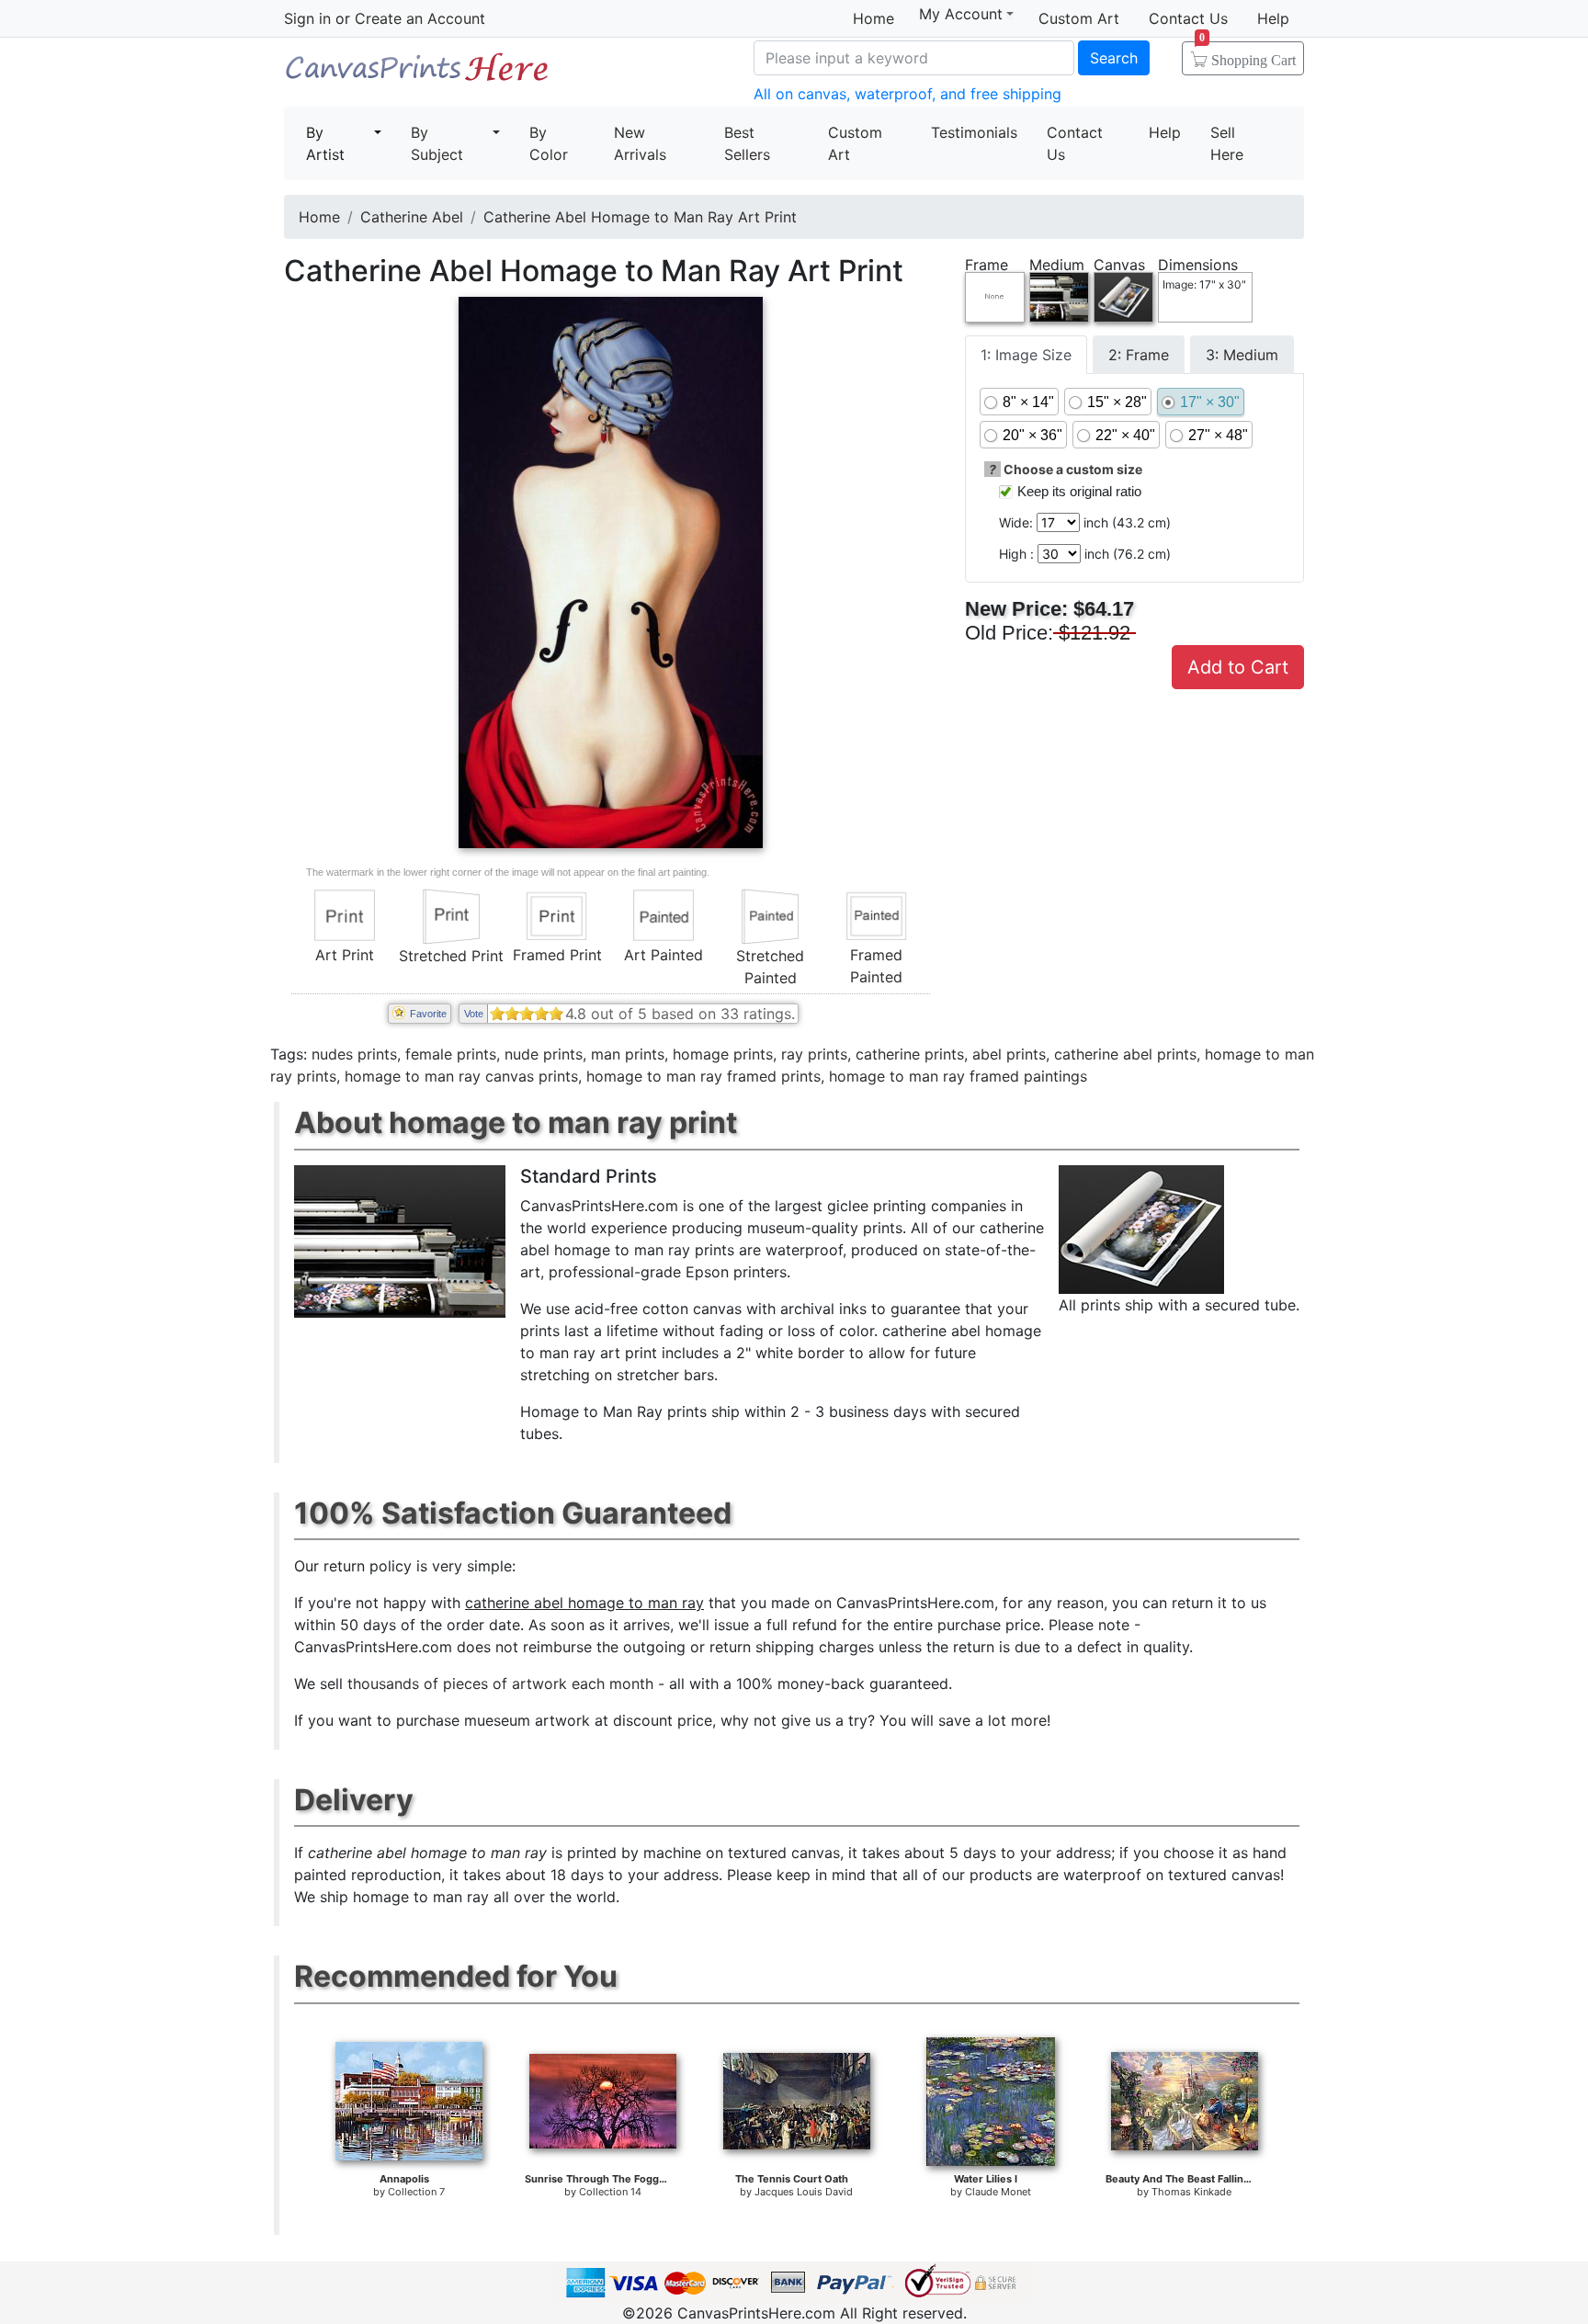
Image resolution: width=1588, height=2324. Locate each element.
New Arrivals (640, 143)
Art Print (345, 955)
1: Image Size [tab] (1026, 355)
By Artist (325, 143)
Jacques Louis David (804, 2192)
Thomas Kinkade (1191, 2192)
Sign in (307, 18)
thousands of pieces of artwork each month (500, 1683)
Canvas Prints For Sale (417, 74)
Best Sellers (747, 143)
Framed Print (557, 955)
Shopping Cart (1248, 54)
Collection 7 (416, 2192)
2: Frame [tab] (1139, 355)
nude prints (544, 1054)
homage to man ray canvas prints (461, 1076)
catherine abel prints (1125, 1054)
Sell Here (1227, 143)
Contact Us (1188, 18)
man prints (628, 1054)
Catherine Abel (412, 217)
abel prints (1009, 1054)
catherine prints (910, 1054)
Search (1114, 58)
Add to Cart (1238, 667)
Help (1273, 18)
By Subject (437, 143)
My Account (961, 14)
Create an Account (420, 18)
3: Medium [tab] (1242, 355)
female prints (451, 1054)
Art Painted (664, 955)
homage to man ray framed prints (703, 1076)
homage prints (723, 1054)
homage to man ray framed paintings (958, 1076)
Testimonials (974, 132)
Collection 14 (610, 2192)
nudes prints (354, 1054)
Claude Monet (998, 2192)
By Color (549, 143)
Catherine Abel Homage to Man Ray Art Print (640, 217)
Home (873, 18)
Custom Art (1079, 18)
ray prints (814, 1054)
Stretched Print (451, 956)
